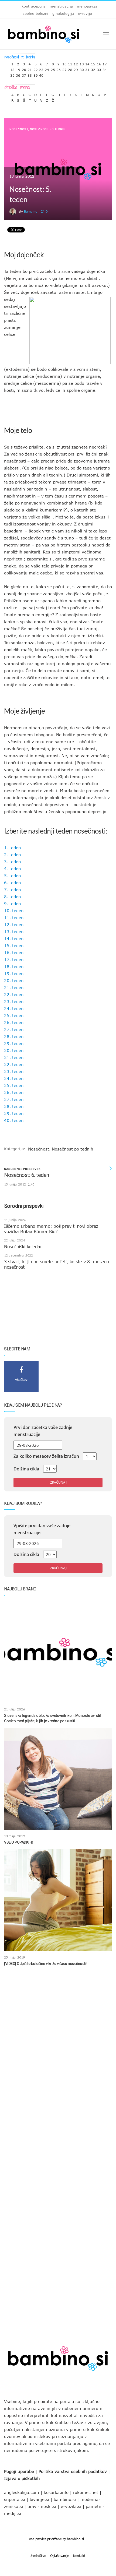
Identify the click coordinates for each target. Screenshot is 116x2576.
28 (70, 68)
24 (47, 68)
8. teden (13, 897)
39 (36, 74)
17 (105, 63)
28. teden (14, 1036)
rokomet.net (86, 2492)
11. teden (14, 918)
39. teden (14, 1113)
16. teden (14, 952)
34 (105, 68)
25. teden (14, 1015)
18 (12, 68)
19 (18, 68)
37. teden (14, 1099)
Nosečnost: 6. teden (27, 1175)
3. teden (13, 862)
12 (76, 63)
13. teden (14, 931)
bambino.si (65, 2499)
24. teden (14, 1008)
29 (76, 68)
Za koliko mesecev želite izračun (46, 1456)
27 (64, 68)
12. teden (14, 924)
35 (12, 74)
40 (41, 74)
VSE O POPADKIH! (18, 1842)
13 (82, 63)
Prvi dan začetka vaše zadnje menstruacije (43, 1431)
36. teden (14, 1092)
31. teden (14, 1057)
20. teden (14, 980)
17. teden (14, 959)
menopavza (87, 6)
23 (41, 68)
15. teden (14, 945)
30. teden (14, 1050)
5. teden (13, 876)
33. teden (14, 1071)
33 (99, 68)
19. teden (14, 973)
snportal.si (15, 2499)
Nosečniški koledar (23, 1247)
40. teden (14, 1120)
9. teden (13, 904)
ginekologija (63, 13)
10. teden (14, 911)
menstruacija (61, 6)
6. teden (13, 883)
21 (30, 68)
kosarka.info (56, 2492)
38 (30, 74)
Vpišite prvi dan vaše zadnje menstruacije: (42, 1529)
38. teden (14, 1106)
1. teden (13, 848)
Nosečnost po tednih (48, 129)
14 (87, 63)
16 (99, 63)
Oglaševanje (60, 2556)
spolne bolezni (35, 13)
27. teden (14, 1029)
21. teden (14, 987)
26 (59, 68)
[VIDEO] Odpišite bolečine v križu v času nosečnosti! (46, 1964)
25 (53, 68)
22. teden (14, 994)
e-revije (85, 13)
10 (64, 63)
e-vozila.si (71, 2506)
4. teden (13, 869)
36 (18, 74)
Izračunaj (58, 1482)
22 (36, 68)
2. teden (13, 855)
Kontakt (79, 2556)
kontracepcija (34, 6)
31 (87, 68)
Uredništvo (38, 2556)
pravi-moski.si (42, 2506)
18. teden (14, 966)
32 (93, 68)
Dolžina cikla (26, 1469)
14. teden (14, 938)
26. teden (14, 1022)
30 (82, 68)
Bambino (31, 211)
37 (24, 74)
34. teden (14, 1078)
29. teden (14, 1043)
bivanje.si (39, 2499)
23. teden (14, 1001)
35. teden (14, 1085)
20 (24, 68)
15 (93, 63)
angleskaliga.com (22, 2492)
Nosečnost (19, 129)
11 (70, 63)
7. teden (13, 890)
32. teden (14, 1064)
